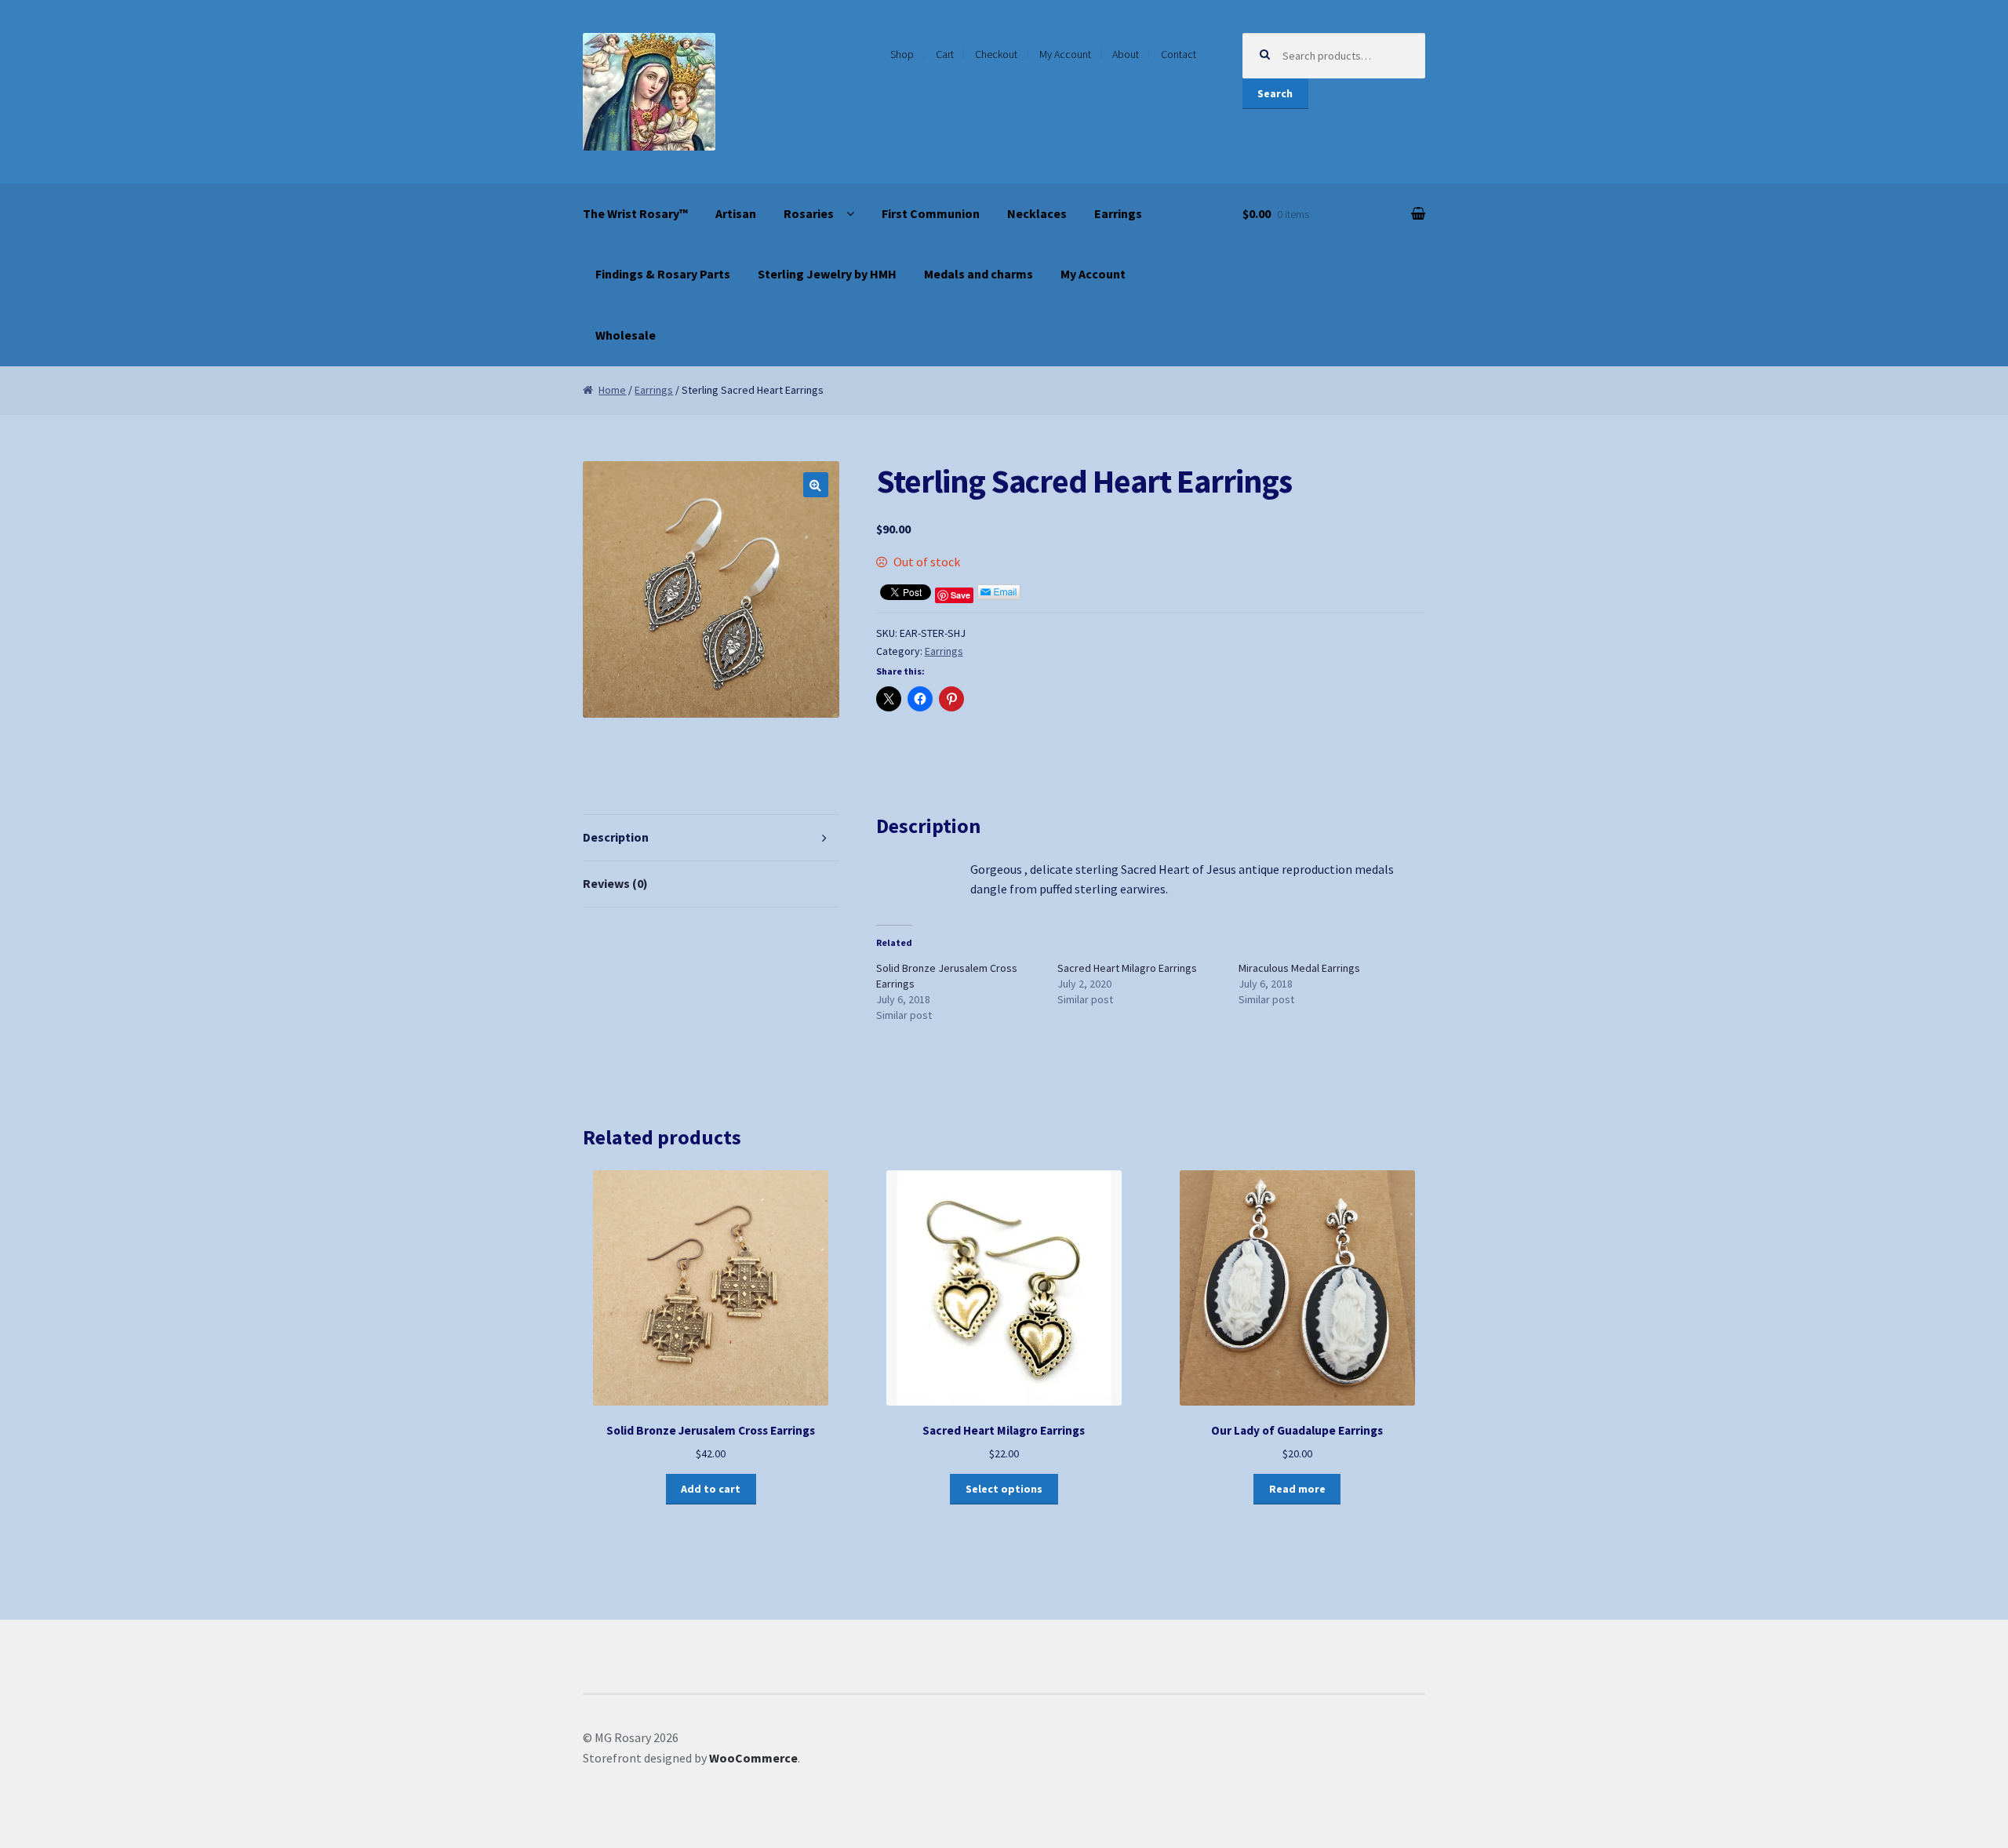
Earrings (1118, 213)
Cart (945, 54)
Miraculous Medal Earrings (1299, 968)
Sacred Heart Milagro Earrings (1127, 968)
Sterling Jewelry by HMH (827, 274)
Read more (1297, 1489)
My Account (1065, 54)
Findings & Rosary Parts (663, 274)
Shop (902, 54)
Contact (1179, 54)
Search (1275, 93)
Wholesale (626, 335)
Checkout (996, 54)
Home (612, 390)
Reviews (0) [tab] (615, 883)
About (1126, 54)
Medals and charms (979, 274)
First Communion (931, 213)
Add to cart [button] (711, 1489)
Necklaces (1037, 213)
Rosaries (809, 213)
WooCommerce (753, 1758)
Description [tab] (616, 837)
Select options (1004, 1489)
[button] (816, 485)
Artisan (736, 213)
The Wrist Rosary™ (635, 213)
